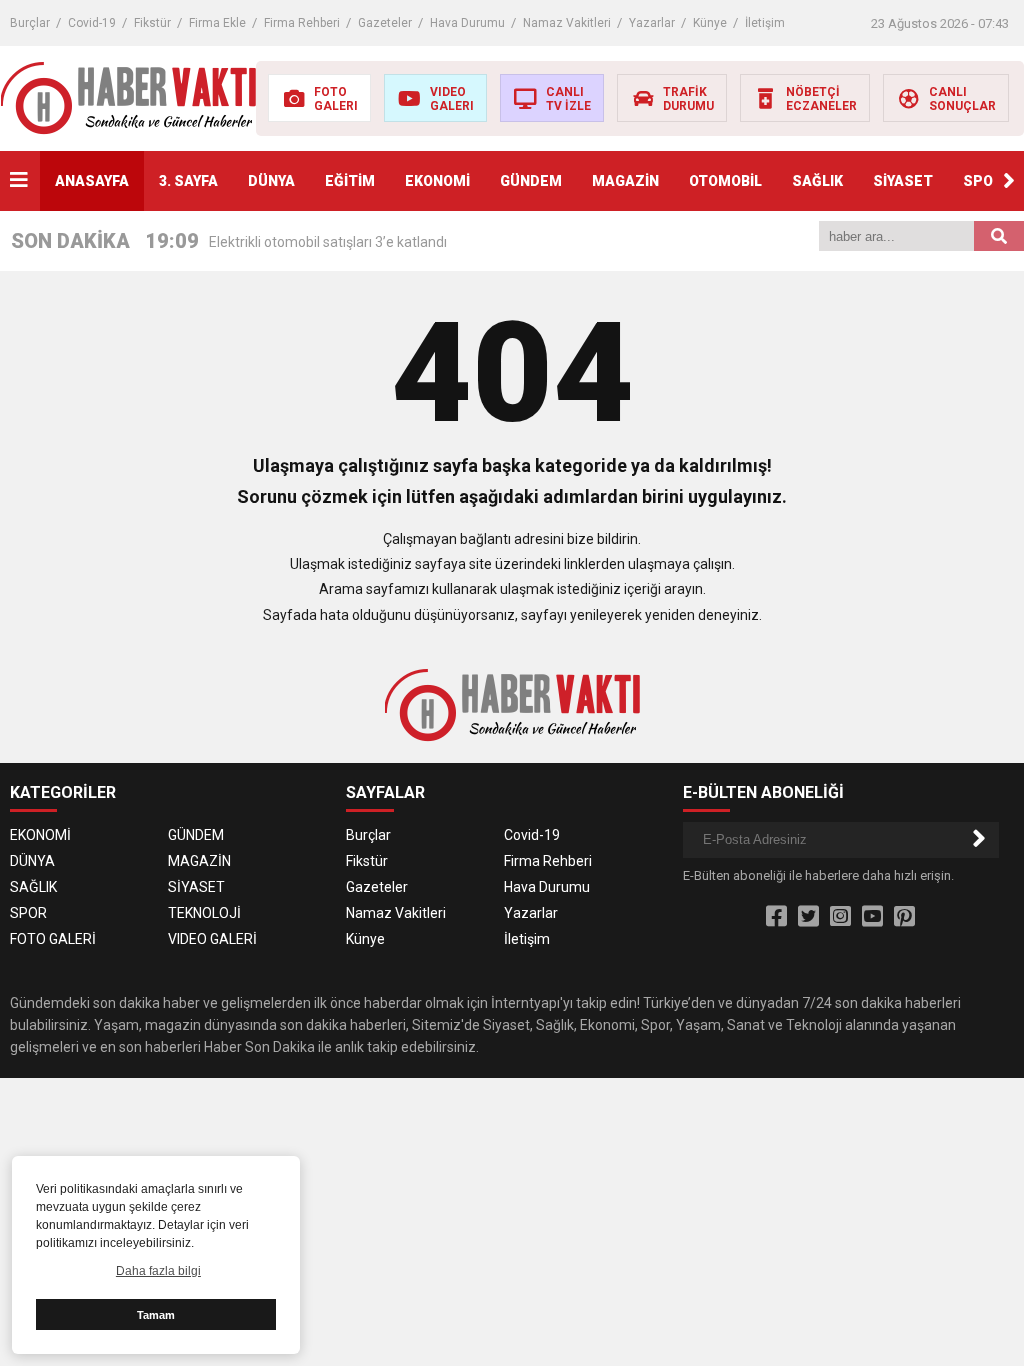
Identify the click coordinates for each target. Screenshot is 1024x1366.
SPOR (982, 181)
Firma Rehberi (302, 23)
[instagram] (840, 917)
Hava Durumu (467, 23)
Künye (710, 23)
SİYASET (903, 181)
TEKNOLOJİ (204, 913)
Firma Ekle (217, 23)
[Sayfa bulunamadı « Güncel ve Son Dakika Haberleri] (128, 97)
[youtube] (872, 917)
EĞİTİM (350, 181)
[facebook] (776, 917)
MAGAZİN (625, 181)
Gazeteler (385, 23)
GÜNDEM (531, 181)
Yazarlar (652, 23)
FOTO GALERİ (53, 939)
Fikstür (152, 23)
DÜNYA (271, 181)
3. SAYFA (188, 181)
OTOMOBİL (725, 181)
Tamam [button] (156, 1315)
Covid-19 (92, 23)
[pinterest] (904, 917)
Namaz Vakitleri (567, 23)
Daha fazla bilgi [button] (158, 1271)
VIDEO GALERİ (212, 939)
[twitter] (808, 917)
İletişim (765, 23)
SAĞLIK (817, 181)
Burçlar (30, 23)
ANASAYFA (92, 181)
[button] (1009, 181)
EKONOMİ (437, 181)
